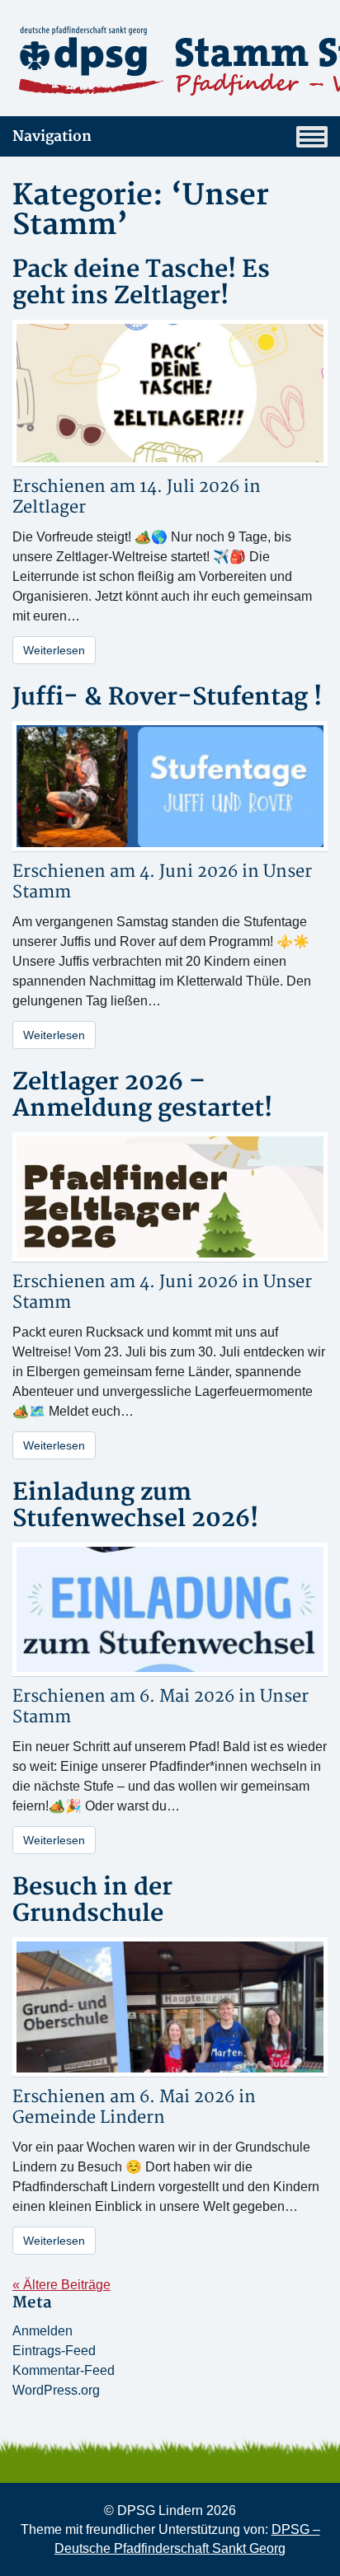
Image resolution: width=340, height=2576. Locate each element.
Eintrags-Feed (54, 2351)
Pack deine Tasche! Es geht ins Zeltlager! (141, 283)
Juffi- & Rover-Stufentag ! (167, 698)
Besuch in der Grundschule (92, 1901)
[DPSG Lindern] (170, 61)
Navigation (52, 136)
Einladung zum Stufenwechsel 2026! (135, 1506)
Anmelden (42, 2331)
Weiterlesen (54, 650)
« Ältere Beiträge (61, 2285)
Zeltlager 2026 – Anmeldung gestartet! (142, 1096)
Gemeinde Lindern (89, 2117)
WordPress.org (56, 2390)
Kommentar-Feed (64, 2370)
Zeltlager (49, 507)
